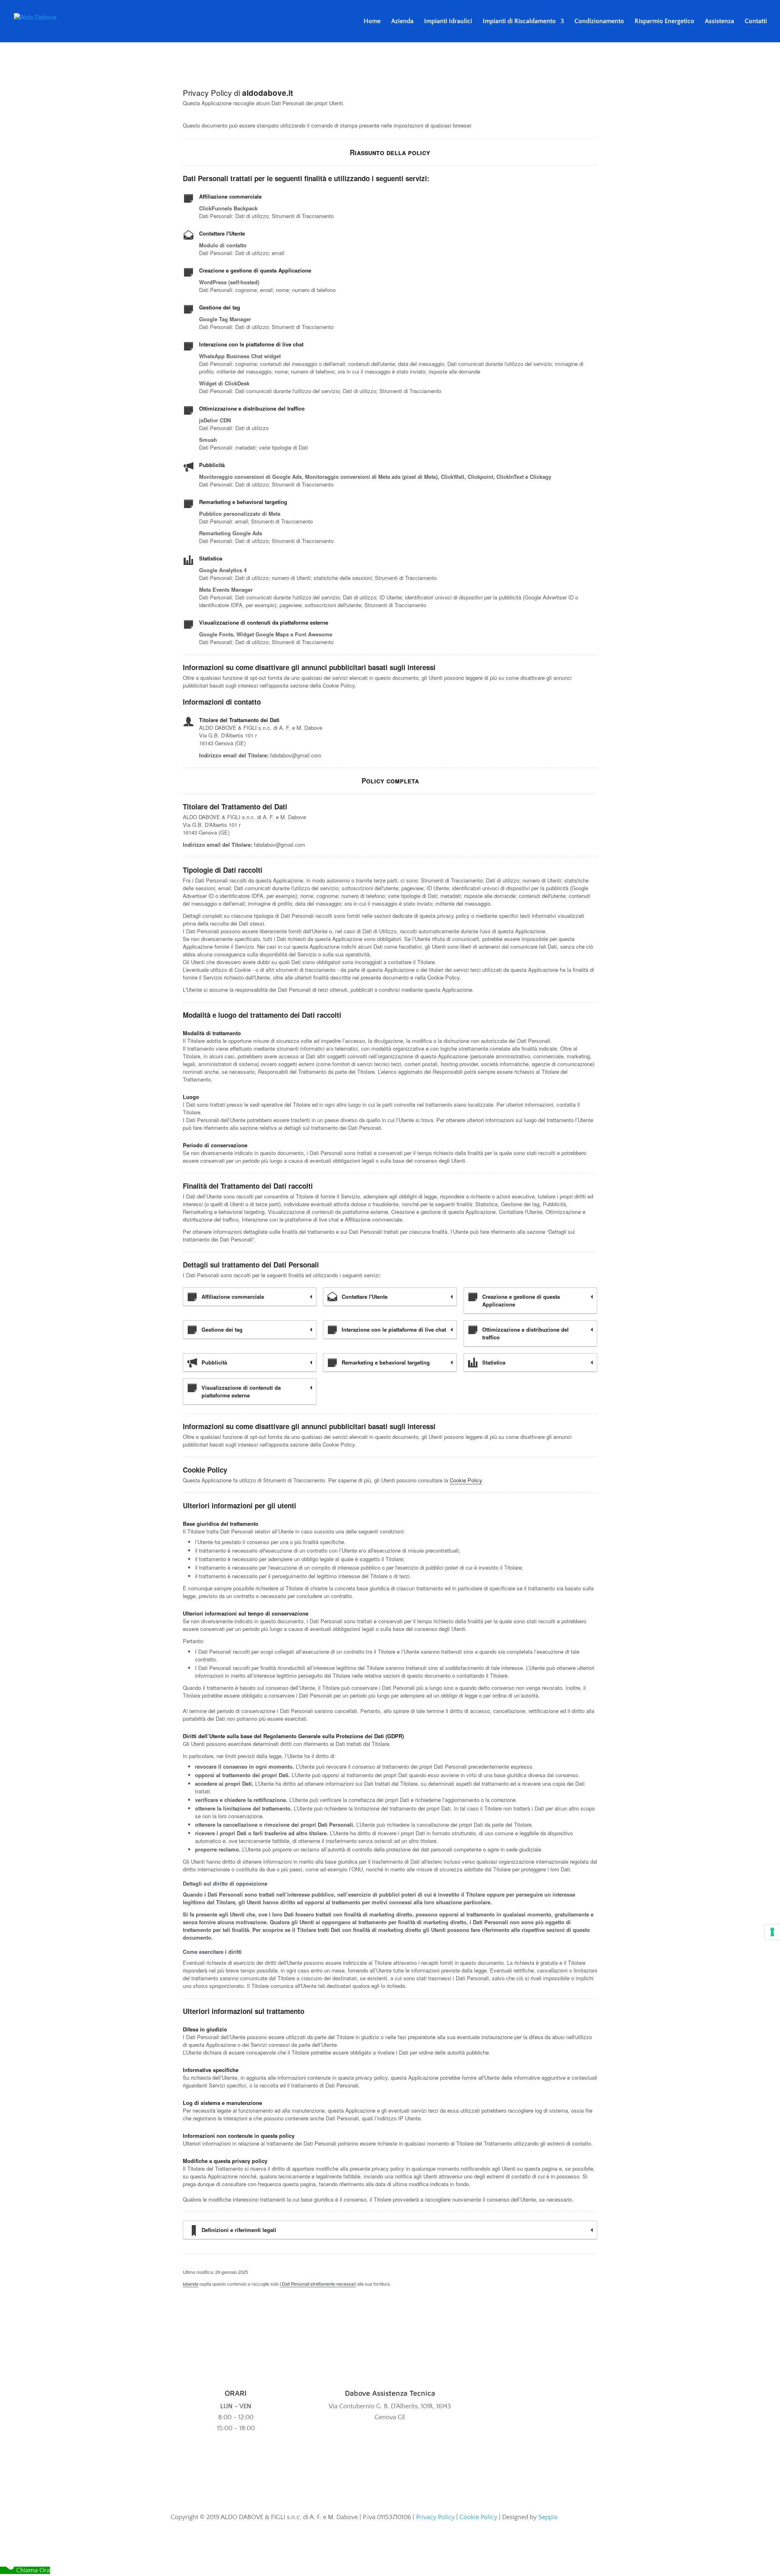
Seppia (548, 2517)
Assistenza (719, 22)
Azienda (402, 22)
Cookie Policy (466, 1480)
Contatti (756, 22)
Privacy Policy (435, 2517)
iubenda (191, 2284)
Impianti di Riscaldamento (519, 22)
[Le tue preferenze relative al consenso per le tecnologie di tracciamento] (772, 1932)
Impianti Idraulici (448, 22)
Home (372, 22)
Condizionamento (599, 22)
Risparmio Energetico (664, 22)
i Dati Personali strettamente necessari (318, 2284)
